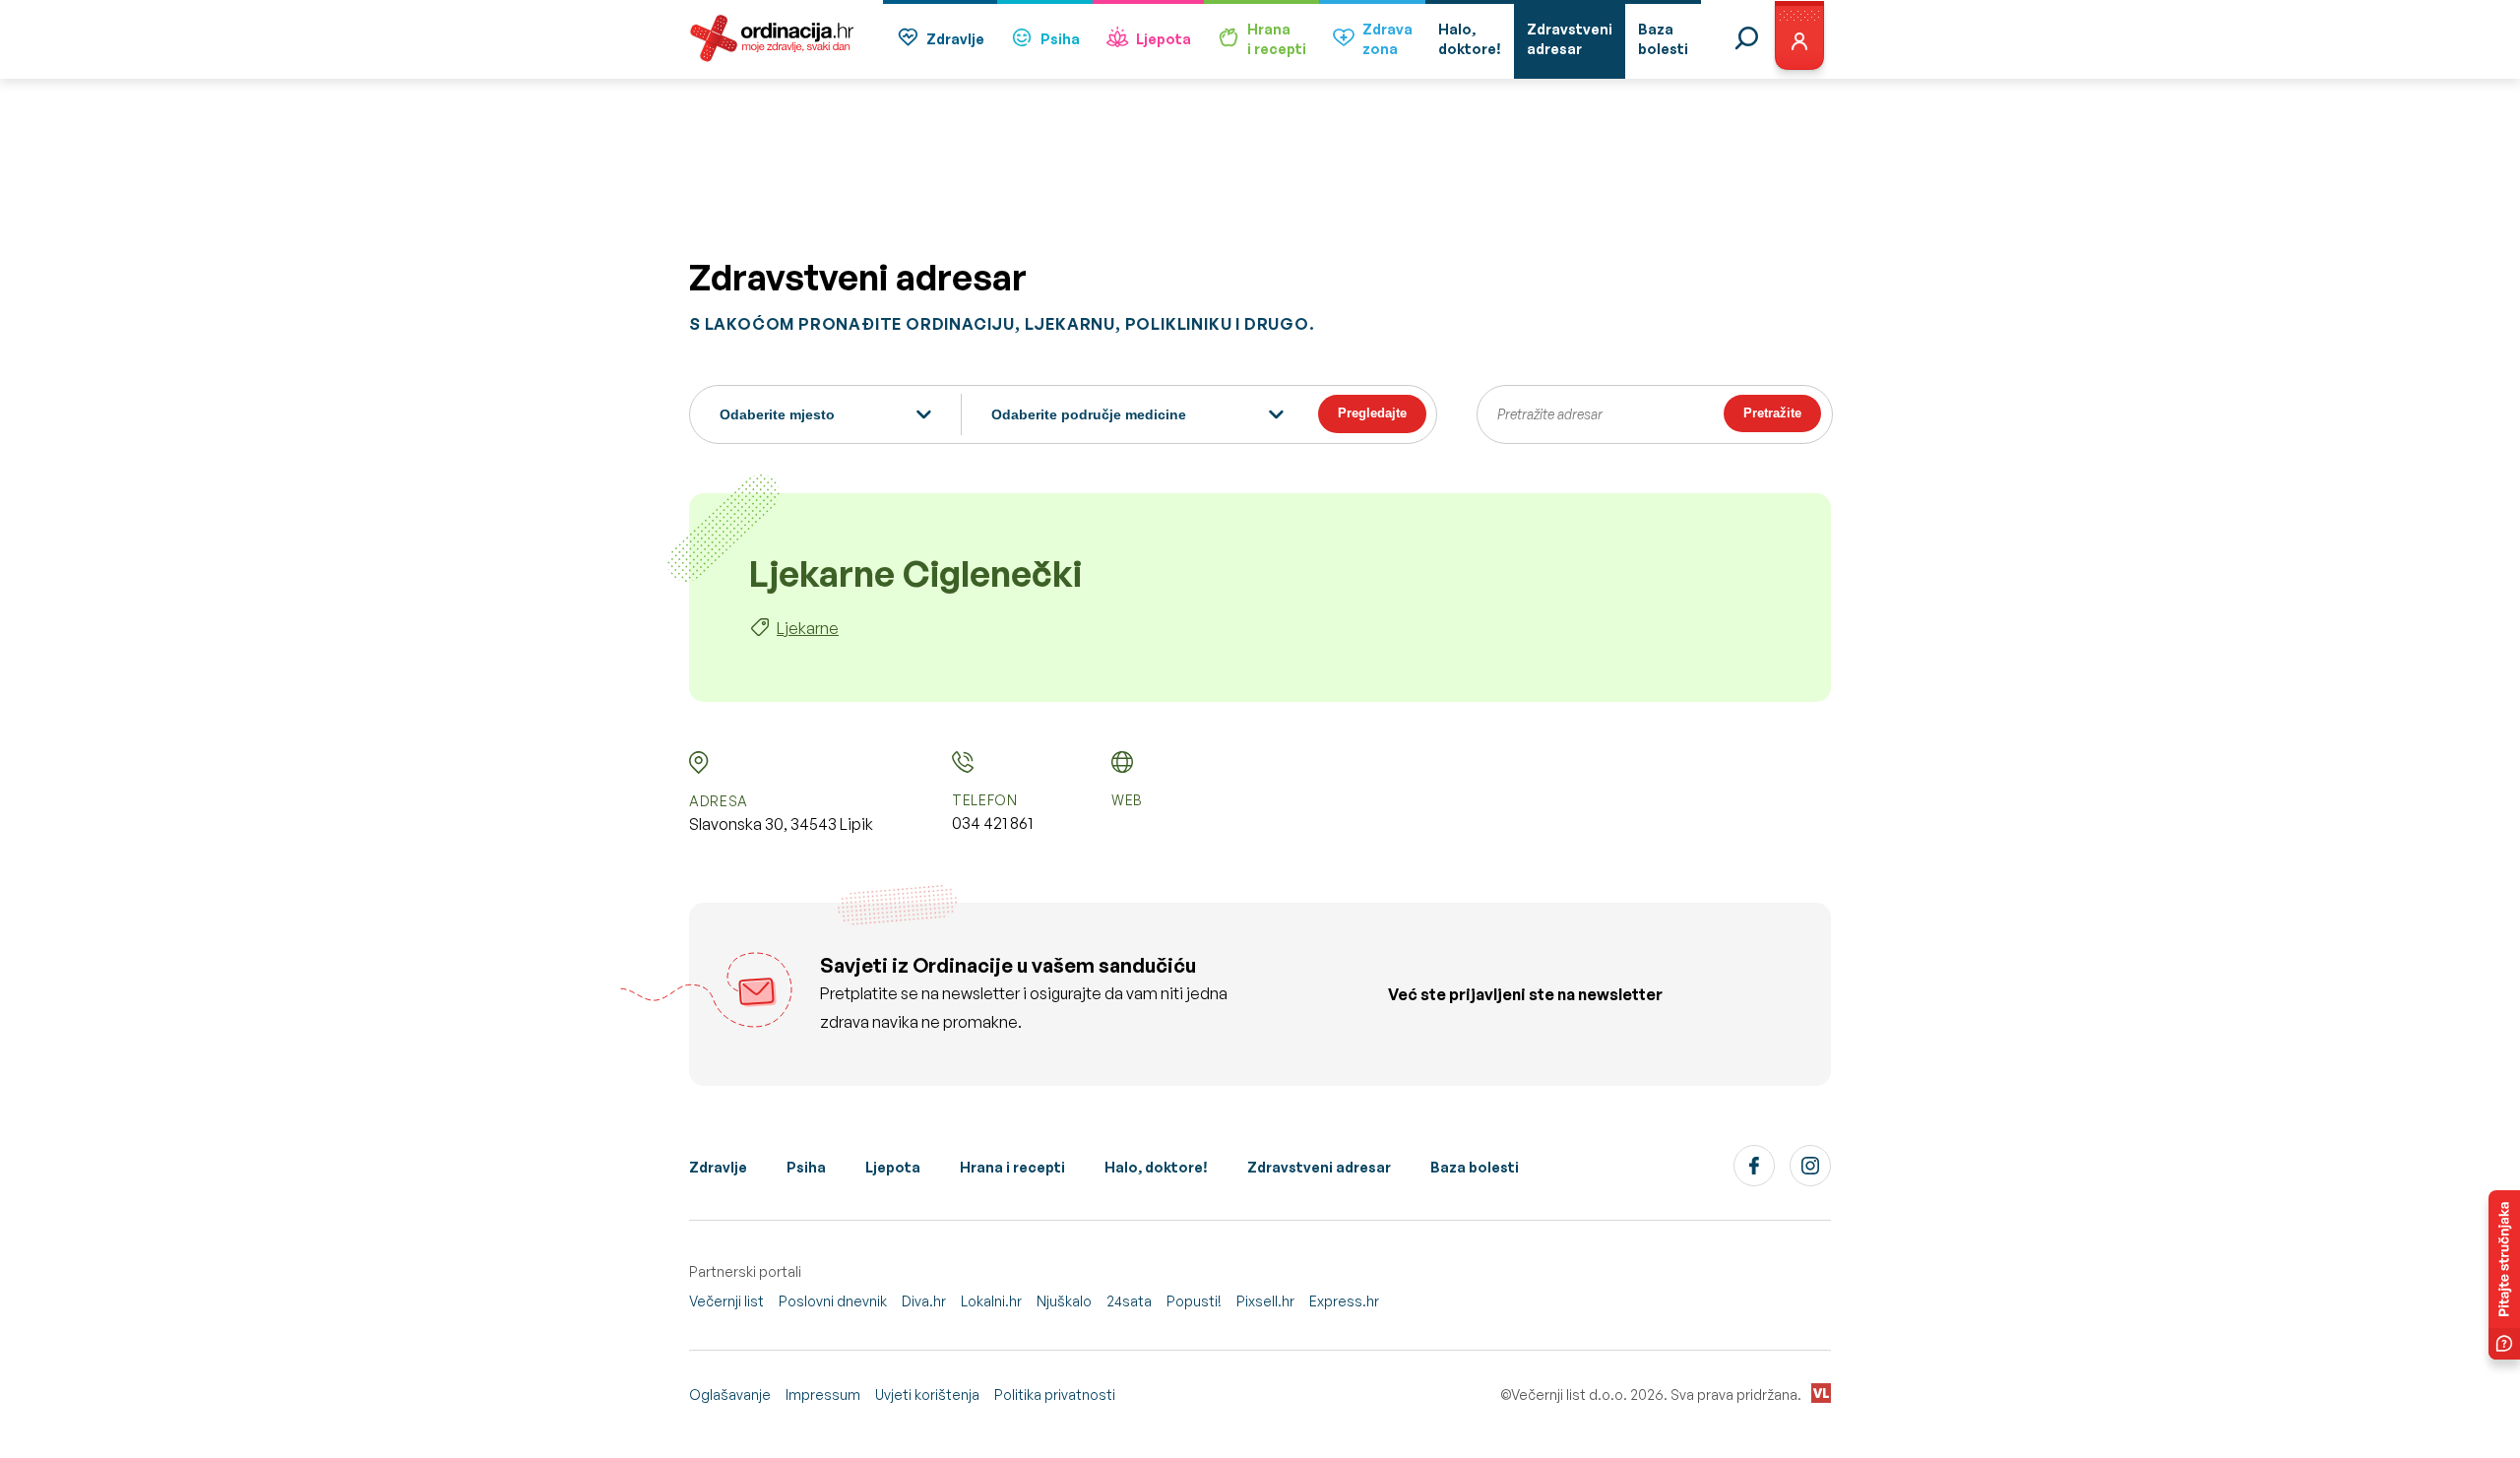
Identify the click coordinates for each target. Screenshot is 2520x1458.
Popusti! (1194, 1301)
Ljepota (1164, 39)
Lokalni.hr (991, 1301)
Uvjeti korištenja (927, 1395)
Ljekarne (808, 628)
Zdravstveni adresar (1319, 1167)
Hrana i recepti (1012, 1167)
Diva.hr (924, 1301)
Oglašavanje (730, 1395)
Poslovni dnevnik (833, 1301)
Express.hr (1344, 1301)
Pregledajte (1372, 413)
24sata (1129, 1301)
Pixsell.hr (1265, 1301)
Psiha (1060, 39)
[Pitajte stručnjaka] (2504, 1275)
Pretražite (1772, 413)
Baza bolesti (1475, 1167)
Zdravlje (955, 39)
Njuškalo (1064, 1301)
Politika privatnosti (1055, 1395)
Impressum (823, 1395)
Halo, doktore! (1156, 1167)
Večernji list (726, 1301)
